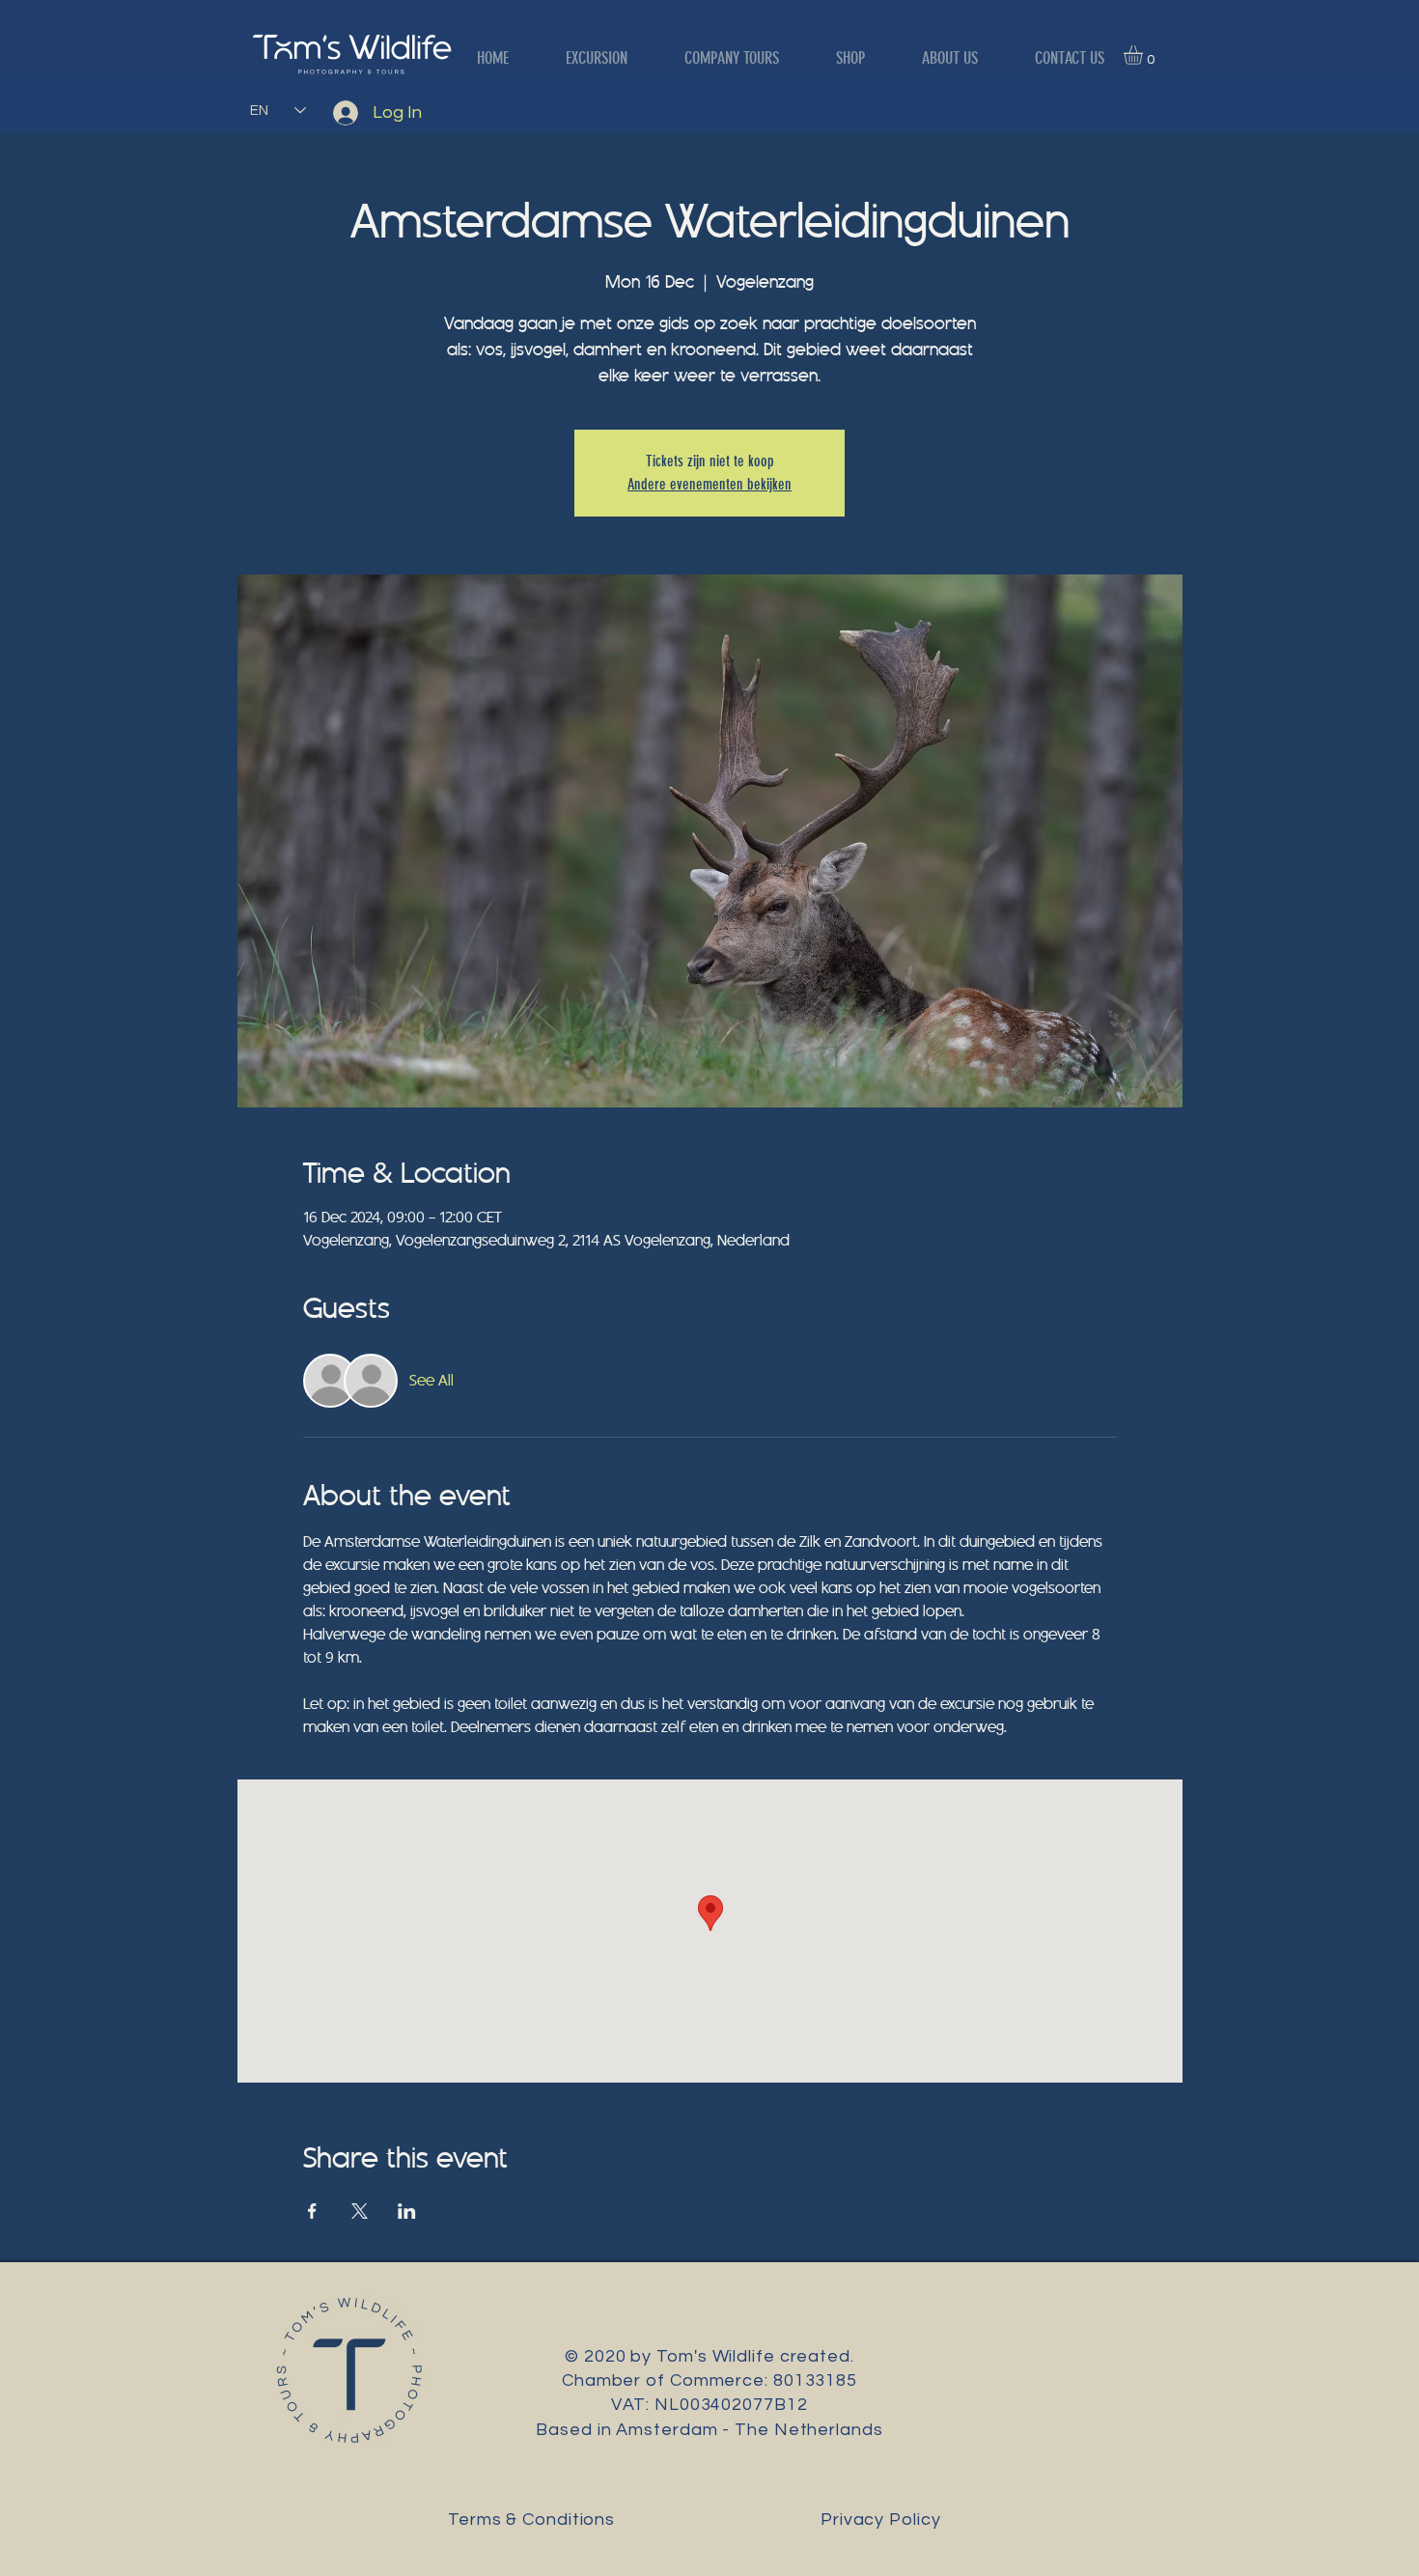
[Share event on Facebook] (312, 2211)
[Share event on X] (360, 2211)
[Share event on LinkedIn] (407, 2211)
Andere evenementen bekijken (709, 484)
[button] (1144, 55)
